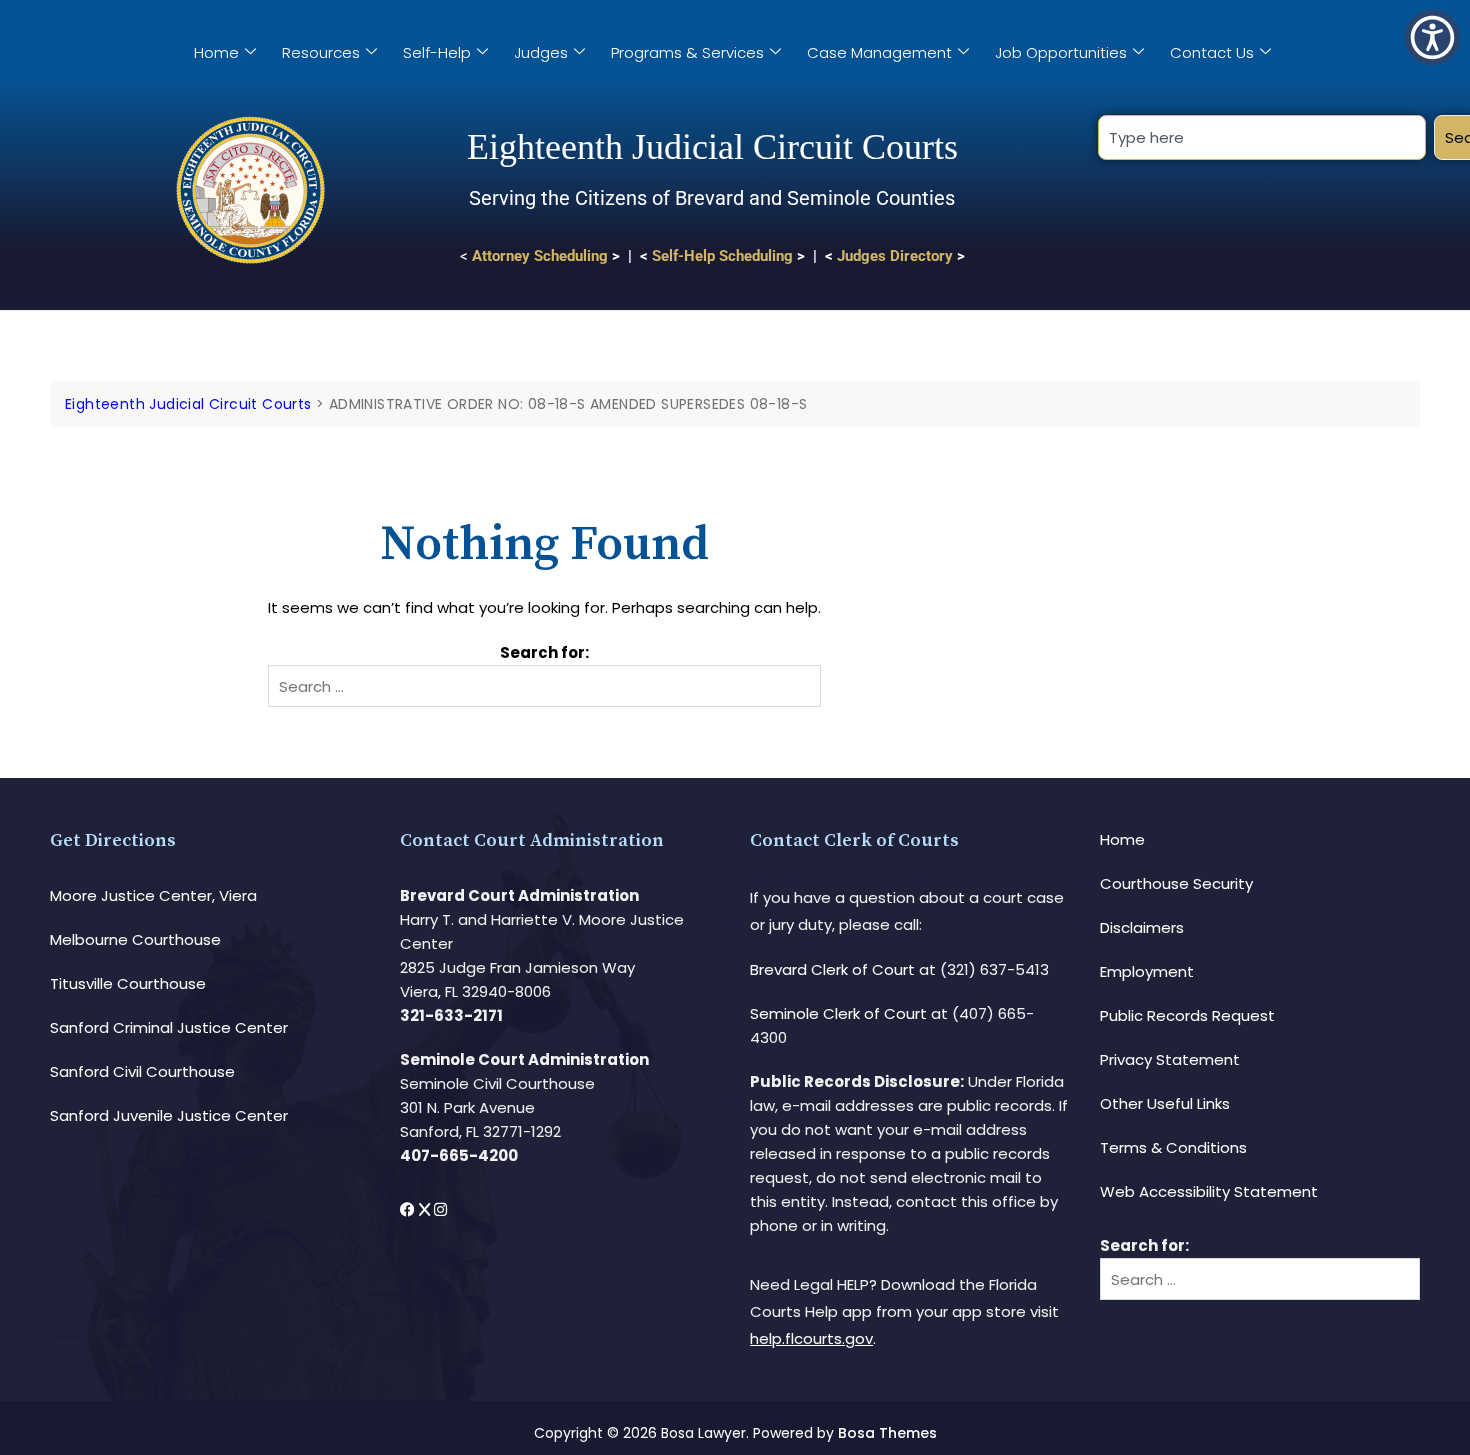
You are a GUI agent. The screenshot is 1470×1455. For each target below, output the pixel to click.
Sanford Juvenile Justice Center (169, 1115)
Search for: (544, 652)
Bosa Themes (887, 1433)
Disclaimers (1142, 927)
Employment (1147, 971)
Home (216, 52)
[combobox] (1261, 137)
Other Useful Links (1165, 1103)
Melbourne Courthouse (135, 939)
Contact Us (1212, 52)
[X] (426, 1209)
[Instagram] (440, 1209)
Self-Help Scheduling (722, 256)
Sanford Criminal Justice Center (169, 1027)
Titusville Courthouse (128, 983)
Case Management (879, 52)
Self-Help (437, 52)
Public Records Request (1187, 1015)
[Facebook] (409, 1209)
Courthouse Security (1176, 883)
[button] (1432, 37)
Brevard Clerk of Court (832, 969)
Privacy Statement (1170, 1059)
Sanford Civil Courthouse (142, 1071)
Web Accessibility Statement (1209, 1191)
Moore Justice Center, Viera (153, 895)
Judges (541, 52)
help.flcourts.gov (811, 1338)
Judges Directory (895, 256)
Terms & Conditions (1173, 1147)
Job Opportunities (1061, 52)
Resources (321, 52)
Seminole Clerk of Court (838, 1013)
